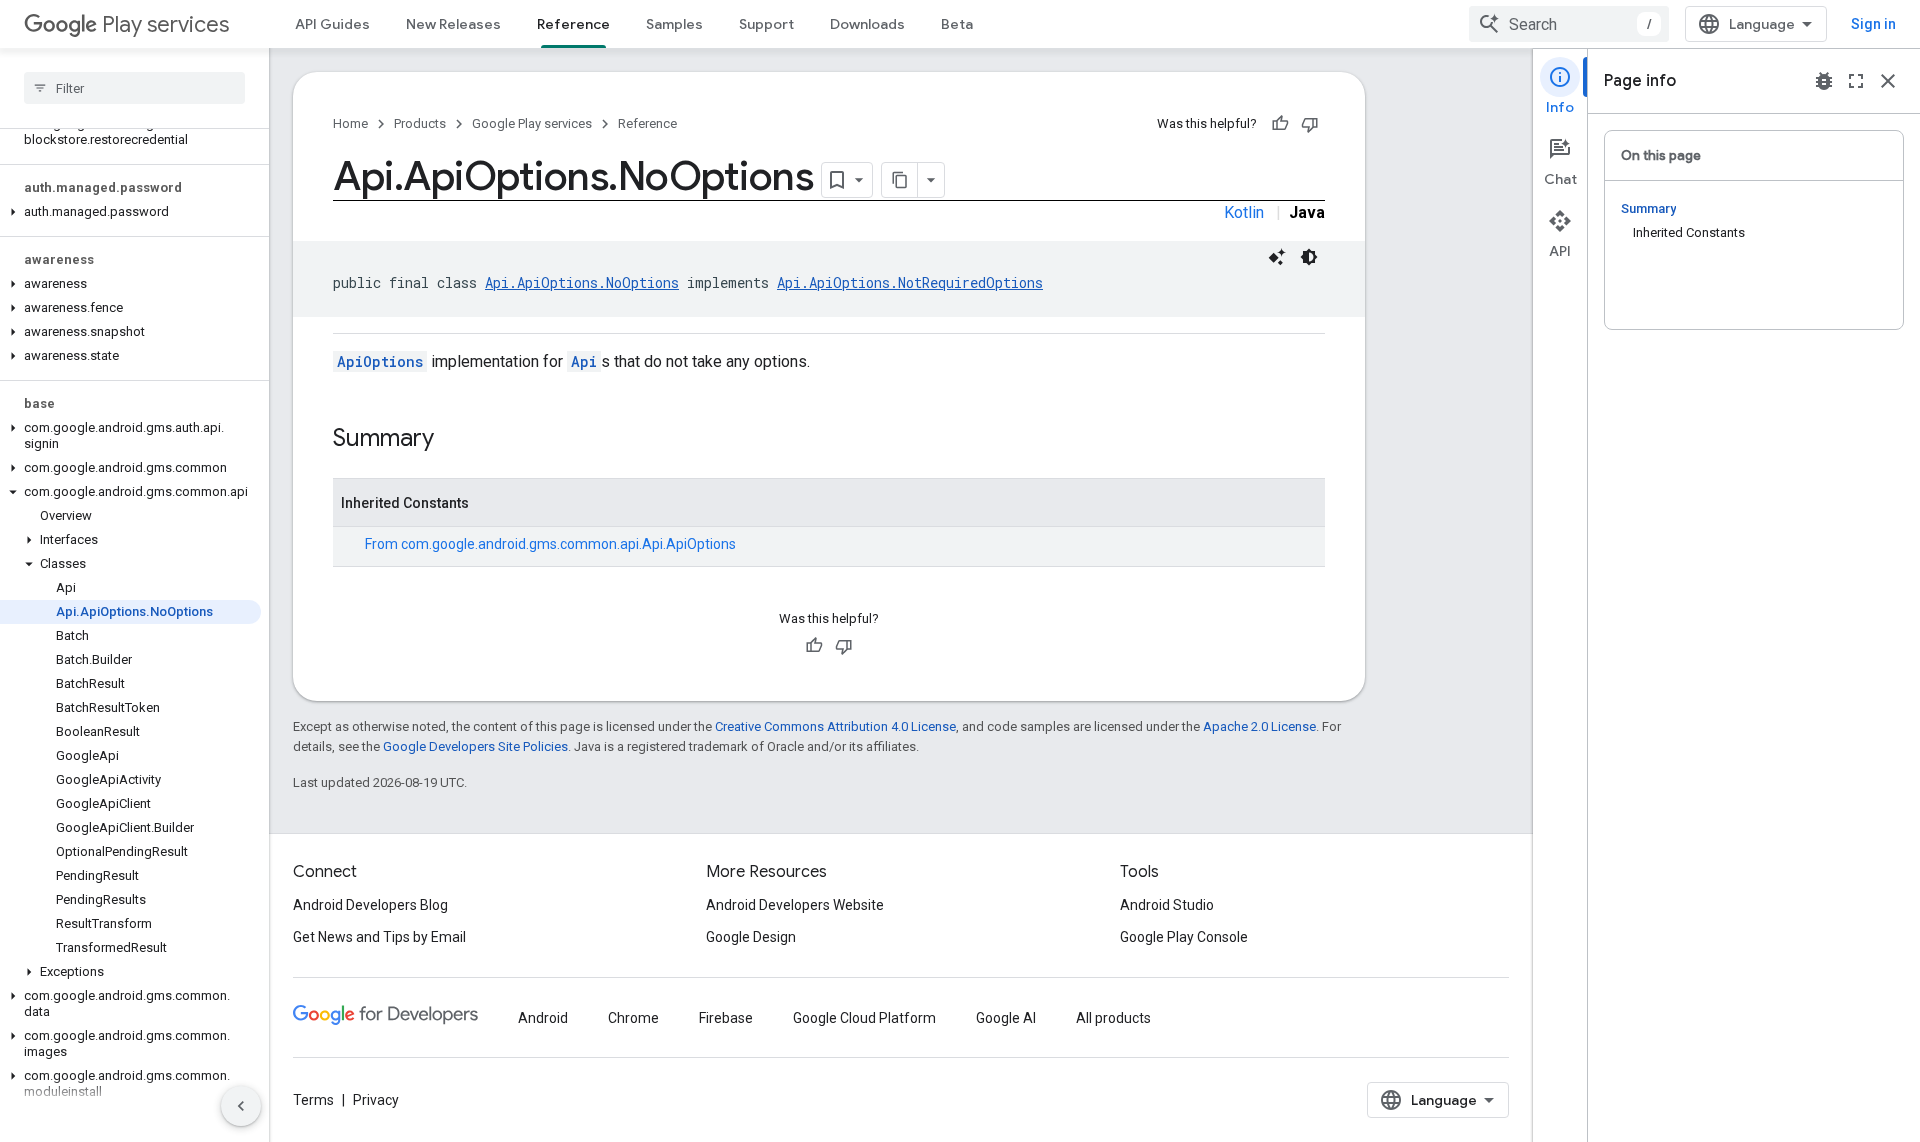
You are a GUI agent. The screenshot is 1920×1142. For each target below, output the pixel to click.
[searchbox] (134, 88)
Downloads (867, 24)
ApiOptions (380, 361)
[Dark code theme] (1309, 257)
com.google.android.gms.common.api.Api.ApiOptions (568, 544)
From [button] (550, 544)
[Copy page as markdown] (900, 180)
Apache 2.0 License (1259, 726)
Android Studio (1167, 905)
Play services (165, 24)
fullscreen (1856, 81)
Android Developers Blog (370, 905)
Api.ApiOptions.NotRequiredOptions (910, 282)
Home (350, 123)
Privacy (376, 1100)
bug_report (1824, 81)
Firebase (726, 1018)
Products (420, 123)
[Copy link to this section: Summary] (454, 440)
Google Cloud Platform (864, 1018)
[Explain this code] (1277, 257)
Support (766, 24)
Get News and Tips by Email (379, 937)
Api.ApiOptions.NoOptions (582, 282)
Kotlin (1244, 212)
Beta (957, 24)
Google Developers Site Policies (475, 746)
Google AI (1006, 1018)
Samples (674, 24)
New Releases (453, 24)
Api (584, 361)
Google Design (751, 937)
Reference (573, 24)
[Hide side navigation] (241, 1106)
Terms (313, 1100)
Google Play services (532, 123)
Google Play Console (1184, 937)
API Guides (332, 24)
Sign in (1873, 24)
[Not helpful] (1310, 124)
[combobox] (1569, 24)
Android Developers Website (795, 905)
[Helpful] (1280, 124)
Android (543, 1018)
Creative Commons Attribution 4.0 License (835, 726)
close (1888, 81)
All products (1113, 1018)
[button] (130, 132)
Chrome (633, 1018)
